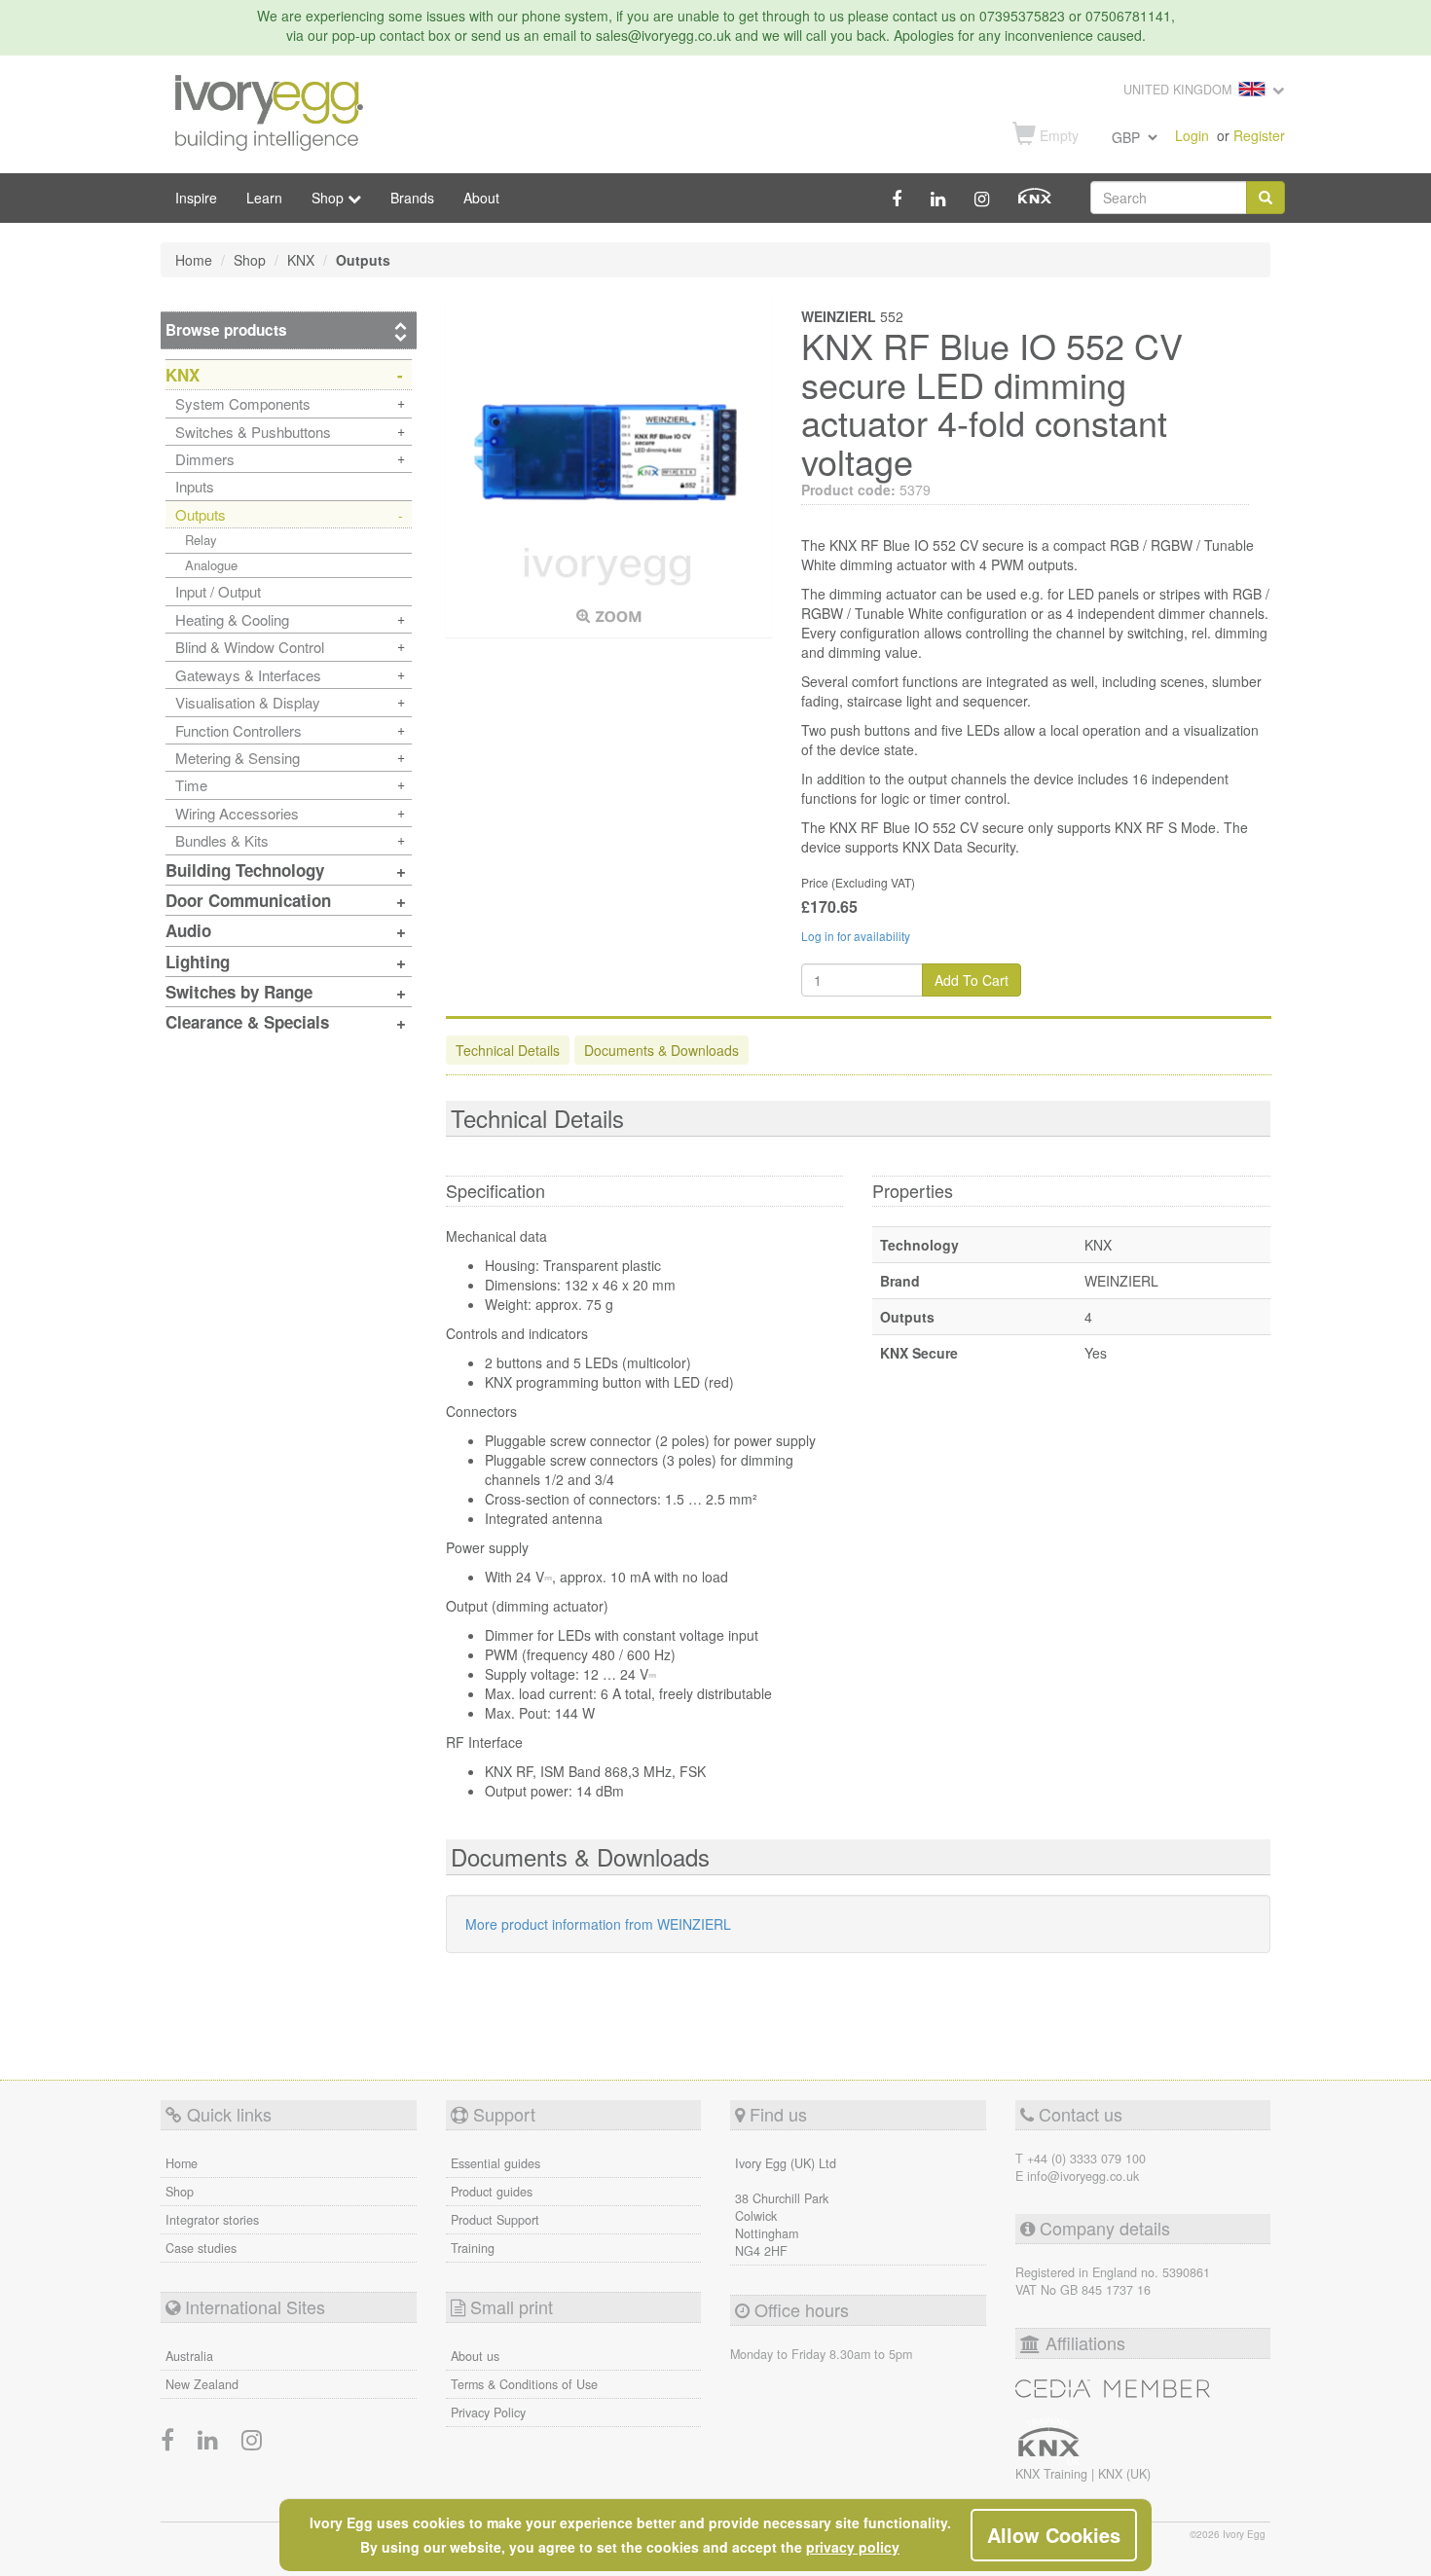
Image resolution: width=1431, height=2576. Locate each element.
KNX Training (1053, 2474)
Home (182, 2163)
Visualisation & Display (248, 702)
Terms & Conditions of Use (524, 2384)
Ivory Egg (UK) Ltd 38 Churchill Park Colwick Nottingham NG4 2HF (786, 2207)
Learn (264, 198)
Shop (180, 2192)
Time (191, 785)
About (481, 198)
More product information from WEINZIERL (598, 1924)
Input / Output (218, 591)
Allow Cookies (1054, 2535)
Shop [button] (330, 198)
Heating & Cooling (232, 619)
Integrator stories (212, 2220)
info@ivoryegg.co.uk (1083, 2176)
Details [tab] (508, 1050)
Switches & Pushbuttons (253, 432)
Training (473, 2248)
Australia (189, 2356)
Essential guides (495, 2163)
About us (475, 2356)
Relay (201, 540)
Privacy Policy (488, 2413)
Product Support (495, 2220)
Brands (412, 198)
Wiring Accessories (237, 813)
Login (1192, 135)
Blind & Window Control (250, 647)
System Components (243, 403)
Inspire (196, 198)
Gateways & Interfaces (248, 675)
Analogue (211, 565)
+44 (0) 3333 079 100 (1086, 2159)
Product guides (492, 2192)
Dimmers (205, 459)
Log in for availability (856, 936)
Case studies (201, 2248)
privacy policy (853, 2547)
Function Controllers (238, 730)
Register (1259, 135)
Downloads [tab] (661, 1050)
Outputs (201, 514)
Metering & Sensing (238, 758)
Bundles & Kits (222, 840)
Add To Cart (972, 980)
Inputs (195, 486)
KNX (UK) (1124, 2474)
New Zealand (202, 2384)
